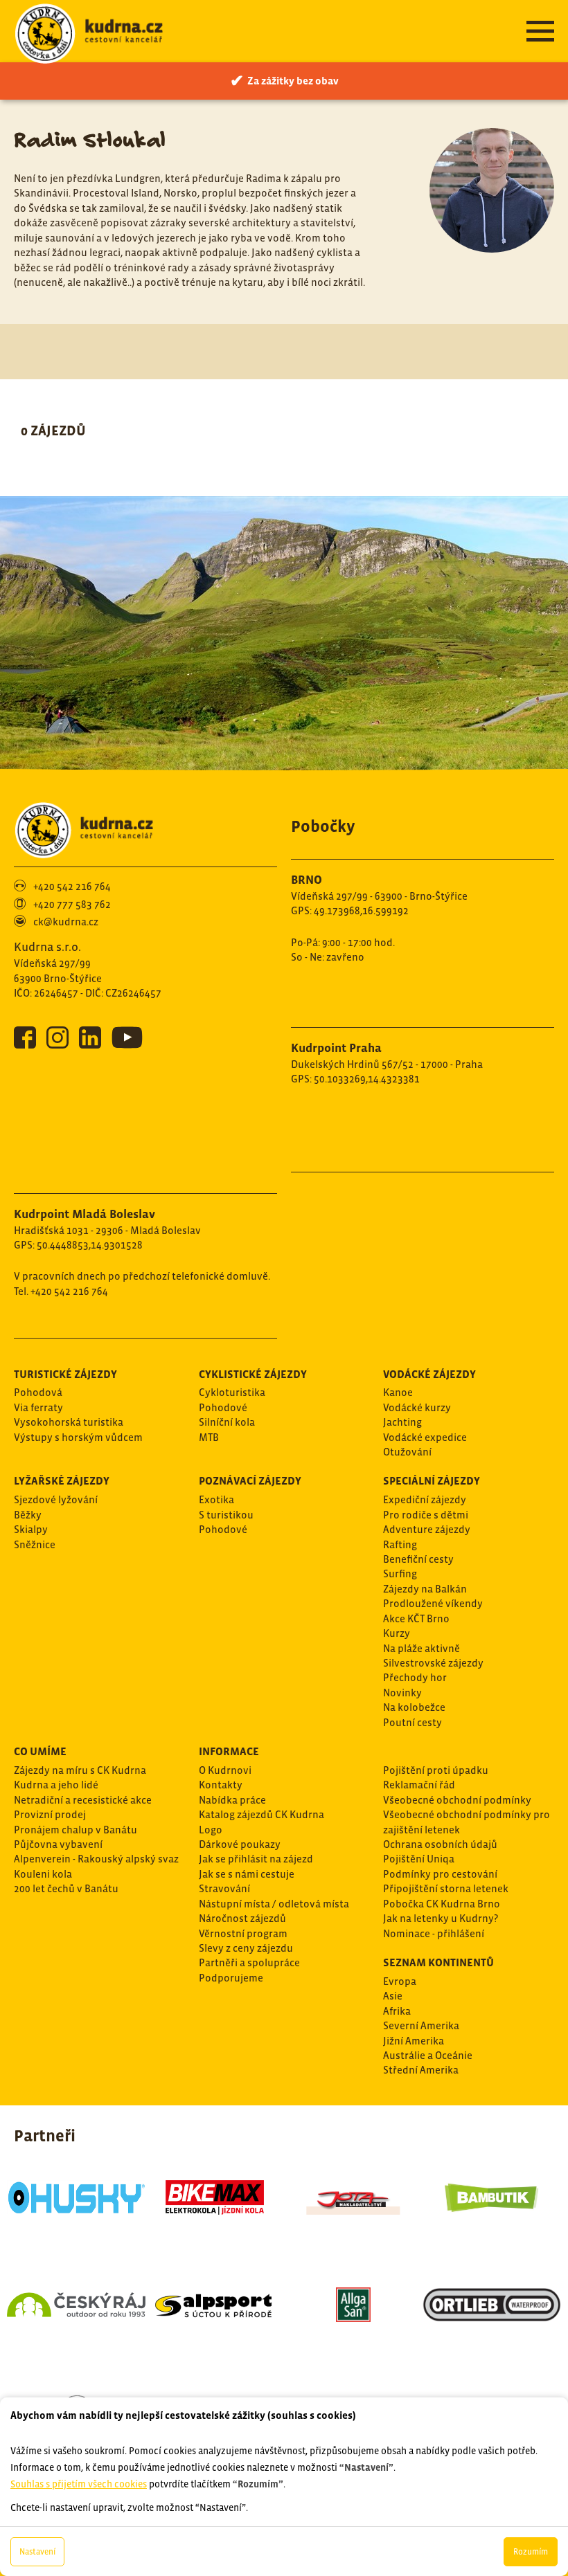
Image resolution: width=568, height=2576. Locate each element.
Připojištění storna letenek (446, 1888)
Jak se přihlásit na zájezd (256, 1859)
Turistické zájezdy (65, 1374)
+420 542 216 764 (72, 886)
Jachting (402, 1422)
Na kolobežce (414, 1707)
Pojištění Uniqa (419, 1859)
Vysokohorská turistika (69, 1422)
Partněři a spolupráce (249, 1962)
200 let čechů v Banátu (66, 1888)
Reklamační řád (419, 1785)
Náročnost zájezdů (242, 1918)
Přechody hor (415, 1677)
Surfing (400, 1573)
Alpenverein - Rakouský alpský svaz (96, 1859)
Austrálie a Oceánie (428, 2055)
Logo (211, 1830)
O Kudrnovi (225, 1770)
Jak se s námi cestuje (247, 1874)
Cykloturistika (232, 1392)
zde (169, 2320)
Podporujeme (231, 1978)
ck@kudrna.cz (66, 922)
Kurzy (397, 1633)
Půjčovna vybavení (58, 1844)
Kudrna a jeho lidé (56, 1785)
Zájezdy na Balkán (425, 1589)
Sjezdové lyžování (56, 1499)
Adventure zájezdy (427, 1529)
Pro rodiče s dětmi (426, 1515)
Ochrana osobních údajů (440, 1844)
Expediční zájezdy (425, 1499)
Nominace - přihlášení (434, 1933)
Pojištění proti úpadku (436, 1770)
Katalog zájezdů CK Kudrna (261, 1814)
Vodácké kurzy (417, 1407)
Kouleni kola (43, 1874)
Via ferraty (38, 1407)
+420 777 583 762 (72, 904)
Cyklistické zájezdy (253, 1374)
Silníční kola (227, 1422)
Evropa (400, 1981)
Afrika (397, 2011)
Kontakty (221, 1785)
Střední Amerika (421, 2070)
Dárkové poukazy (240, 1844)
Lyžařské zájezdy (62, 1480)
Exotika (216, 1499)
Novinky (402, 1693)
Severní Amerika (421, 2025)
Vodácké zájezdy (429, 1374)
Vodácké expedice (425, 1437)
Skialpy (31, 1529)
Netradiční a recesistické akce (83, 1800)
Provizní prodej (50, 1814)
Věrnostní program (243, 1933)
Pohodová (38, 1392)
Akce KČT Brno (416, 1618)
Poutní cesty (412, 1722)
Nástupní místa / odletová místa (274, 1904)
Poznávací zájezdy (250, 1480)
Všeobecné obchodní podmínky (457, 1800)
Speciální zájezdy (432, 1480)
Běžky (28, 1515)
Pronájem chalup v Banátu (76, 1830)
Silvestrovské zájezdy (433, 1663)
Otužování (407, 1452)
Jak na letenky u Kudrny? (441, 1918)
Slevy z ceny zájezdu (246, 1948)
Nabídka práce (232, 1800)
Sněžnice (35, 1544)
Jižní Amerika (414, 2041)
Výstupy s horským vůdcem (78, 1437)
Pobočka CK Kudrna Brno (442, 1904)
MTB (209, 1437)
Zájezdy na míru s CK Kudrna (80, 1770)
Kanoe (398, 1392)
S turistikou (226, 1515)
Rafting (400, 1544)
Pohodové (223, 1407)
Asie (393, 1996)
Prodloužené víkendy (433, 1603)
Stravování (224, 1888)
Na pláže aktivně (421, 1648)
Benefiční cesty (418, 1559)
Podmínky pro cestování (440, 1874)
